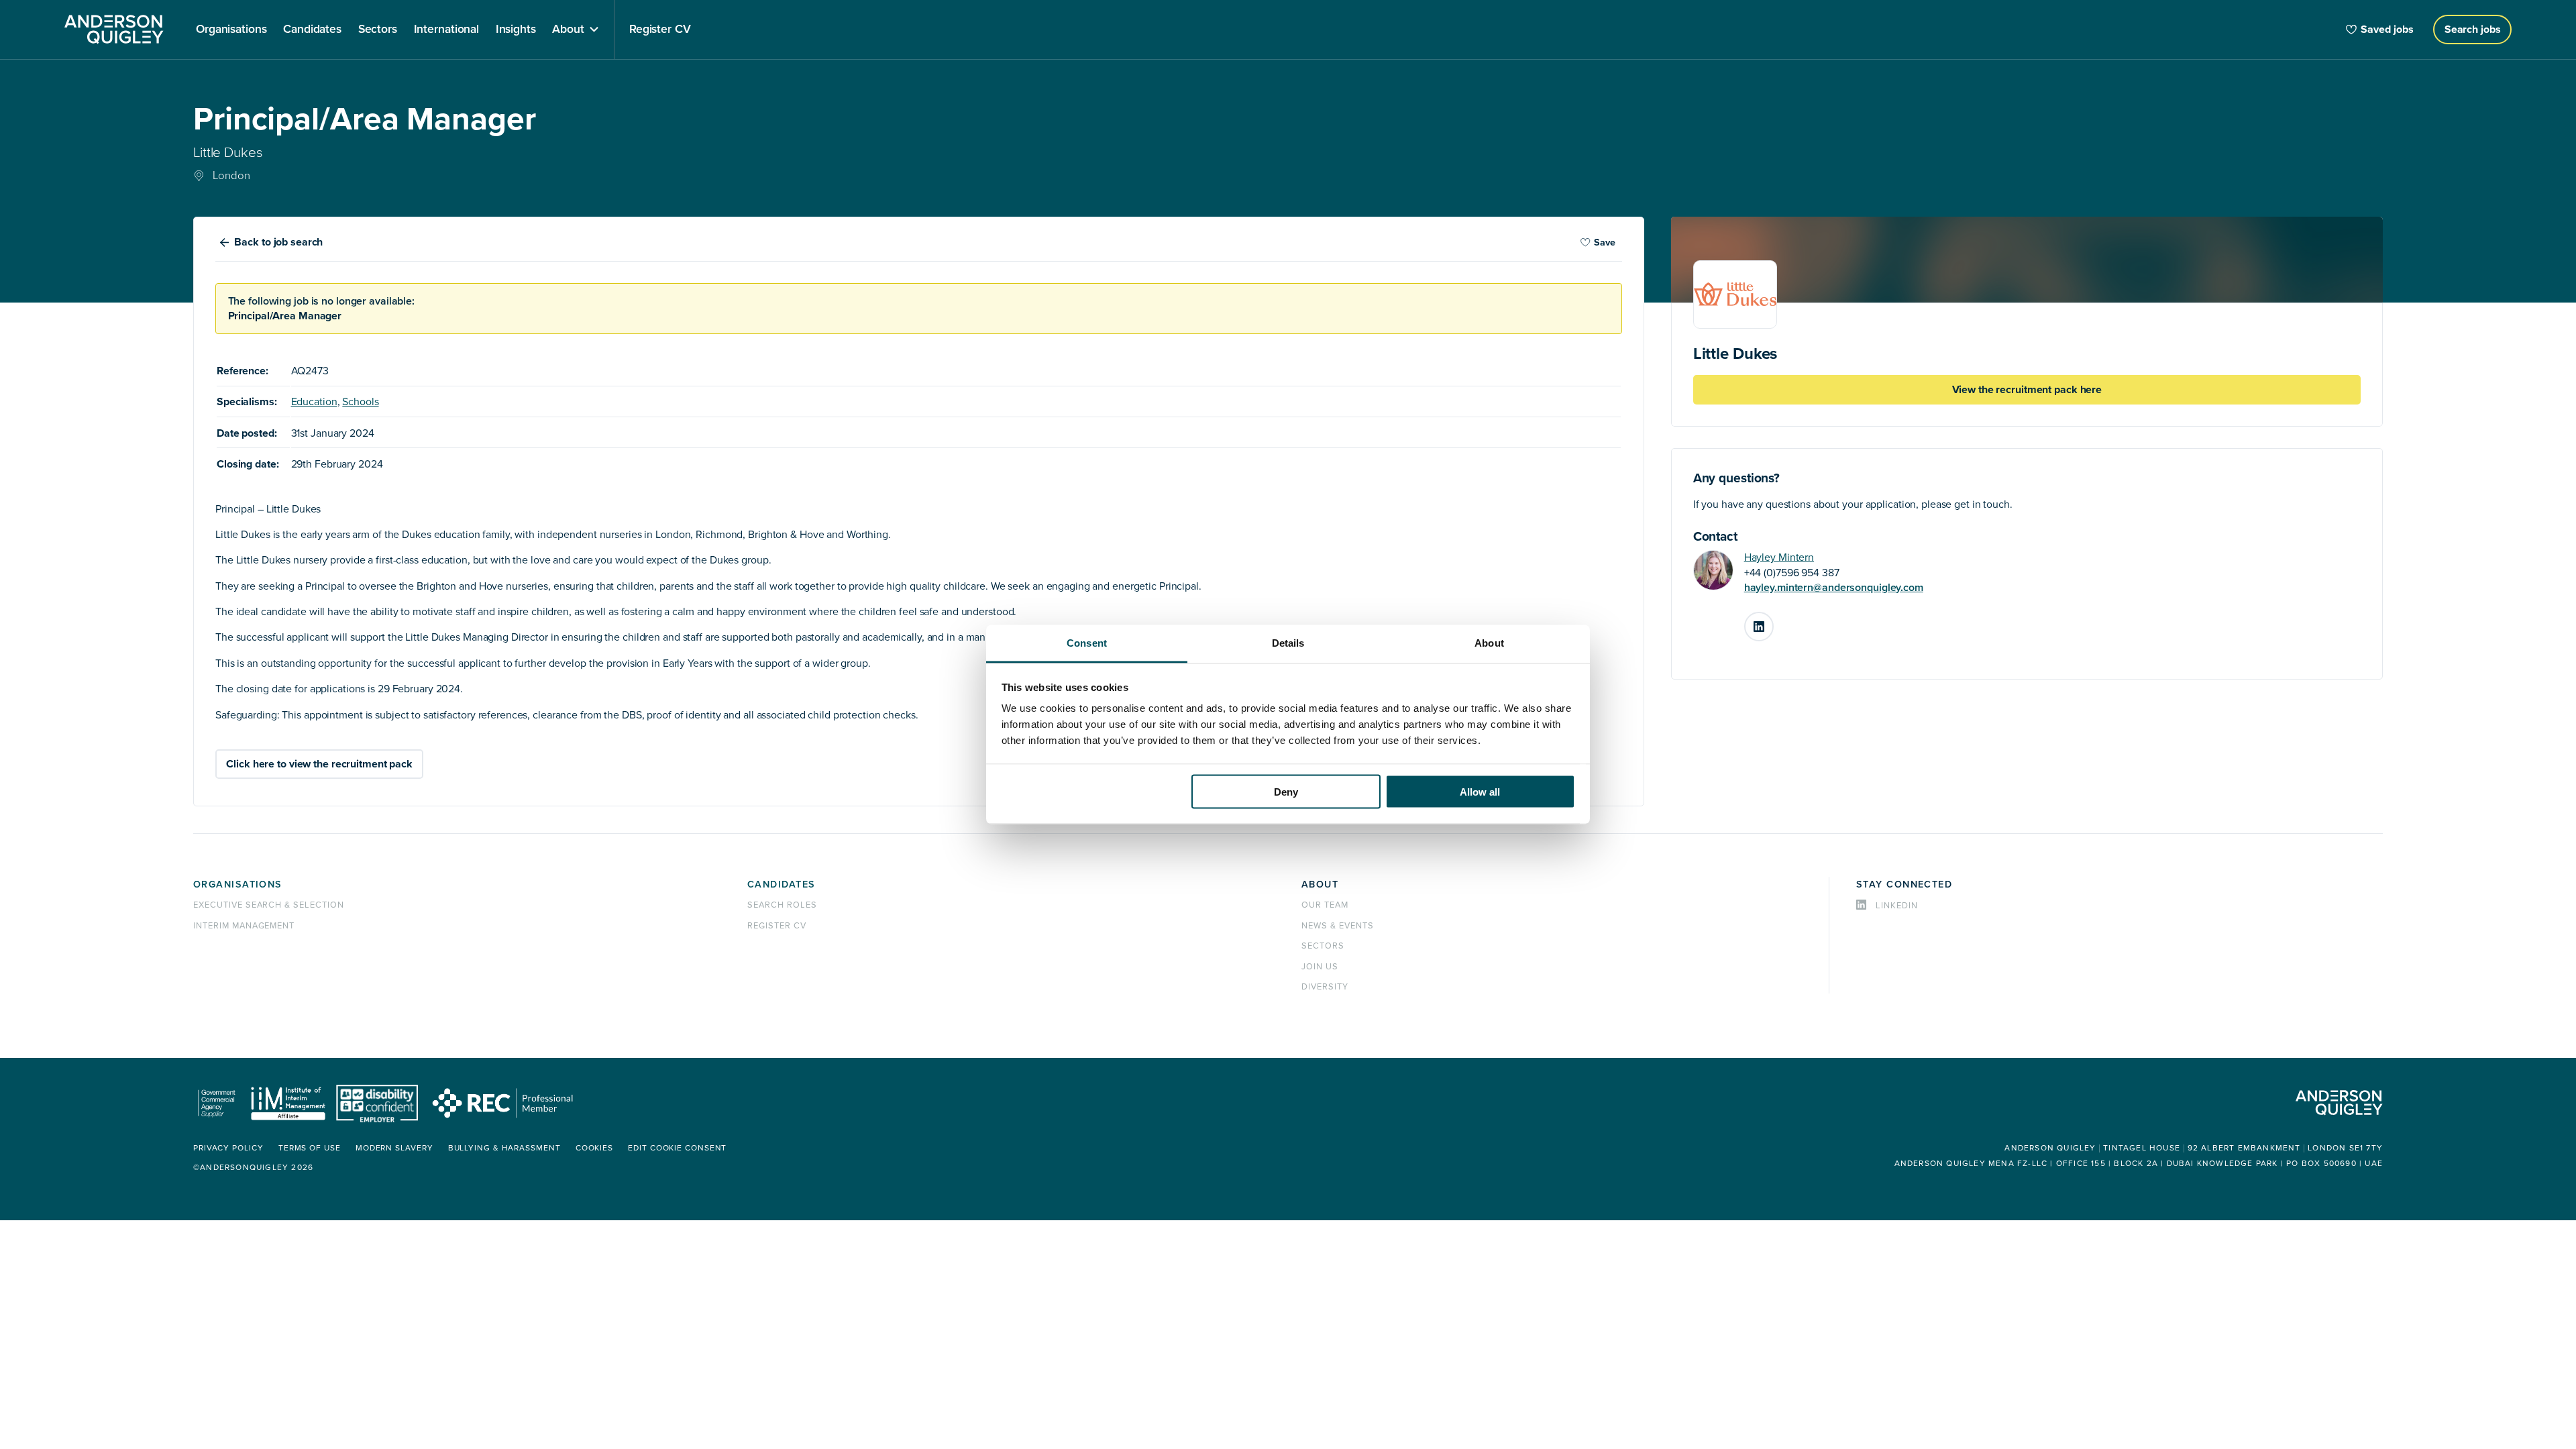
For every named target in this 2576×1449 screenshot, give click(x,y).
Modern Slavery (394, 1148)
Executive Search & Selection (269, 905)
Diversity (1325, 987)
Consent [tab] (1087, 643)
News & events (1337, 926)
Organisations (238, 884)
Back (278, 242)
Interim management (244, 926)
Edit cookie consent (677, 1148)
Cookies (594, 1148)
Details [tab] (1288, 643)
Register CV (777, 926)
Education (314, 402)
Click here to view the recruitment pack (319, 764)
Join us (1320, 967)
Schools (360, 402)
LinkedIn (1773, 621)
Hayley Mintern (1779, 557)
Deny (1286, 791)
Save (1605, 243)
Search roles (782, 905)
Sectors (1323, 946)
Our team (1325, 905)
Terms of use (310, 1148)
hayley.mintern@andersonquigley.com (1834, 588)
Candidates (781, 884)
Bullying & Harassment (504, 1148)
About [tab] (1489, 643)
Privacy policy (228, 1148)
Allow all (1480, 791)
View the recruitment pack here (2027, 390)
